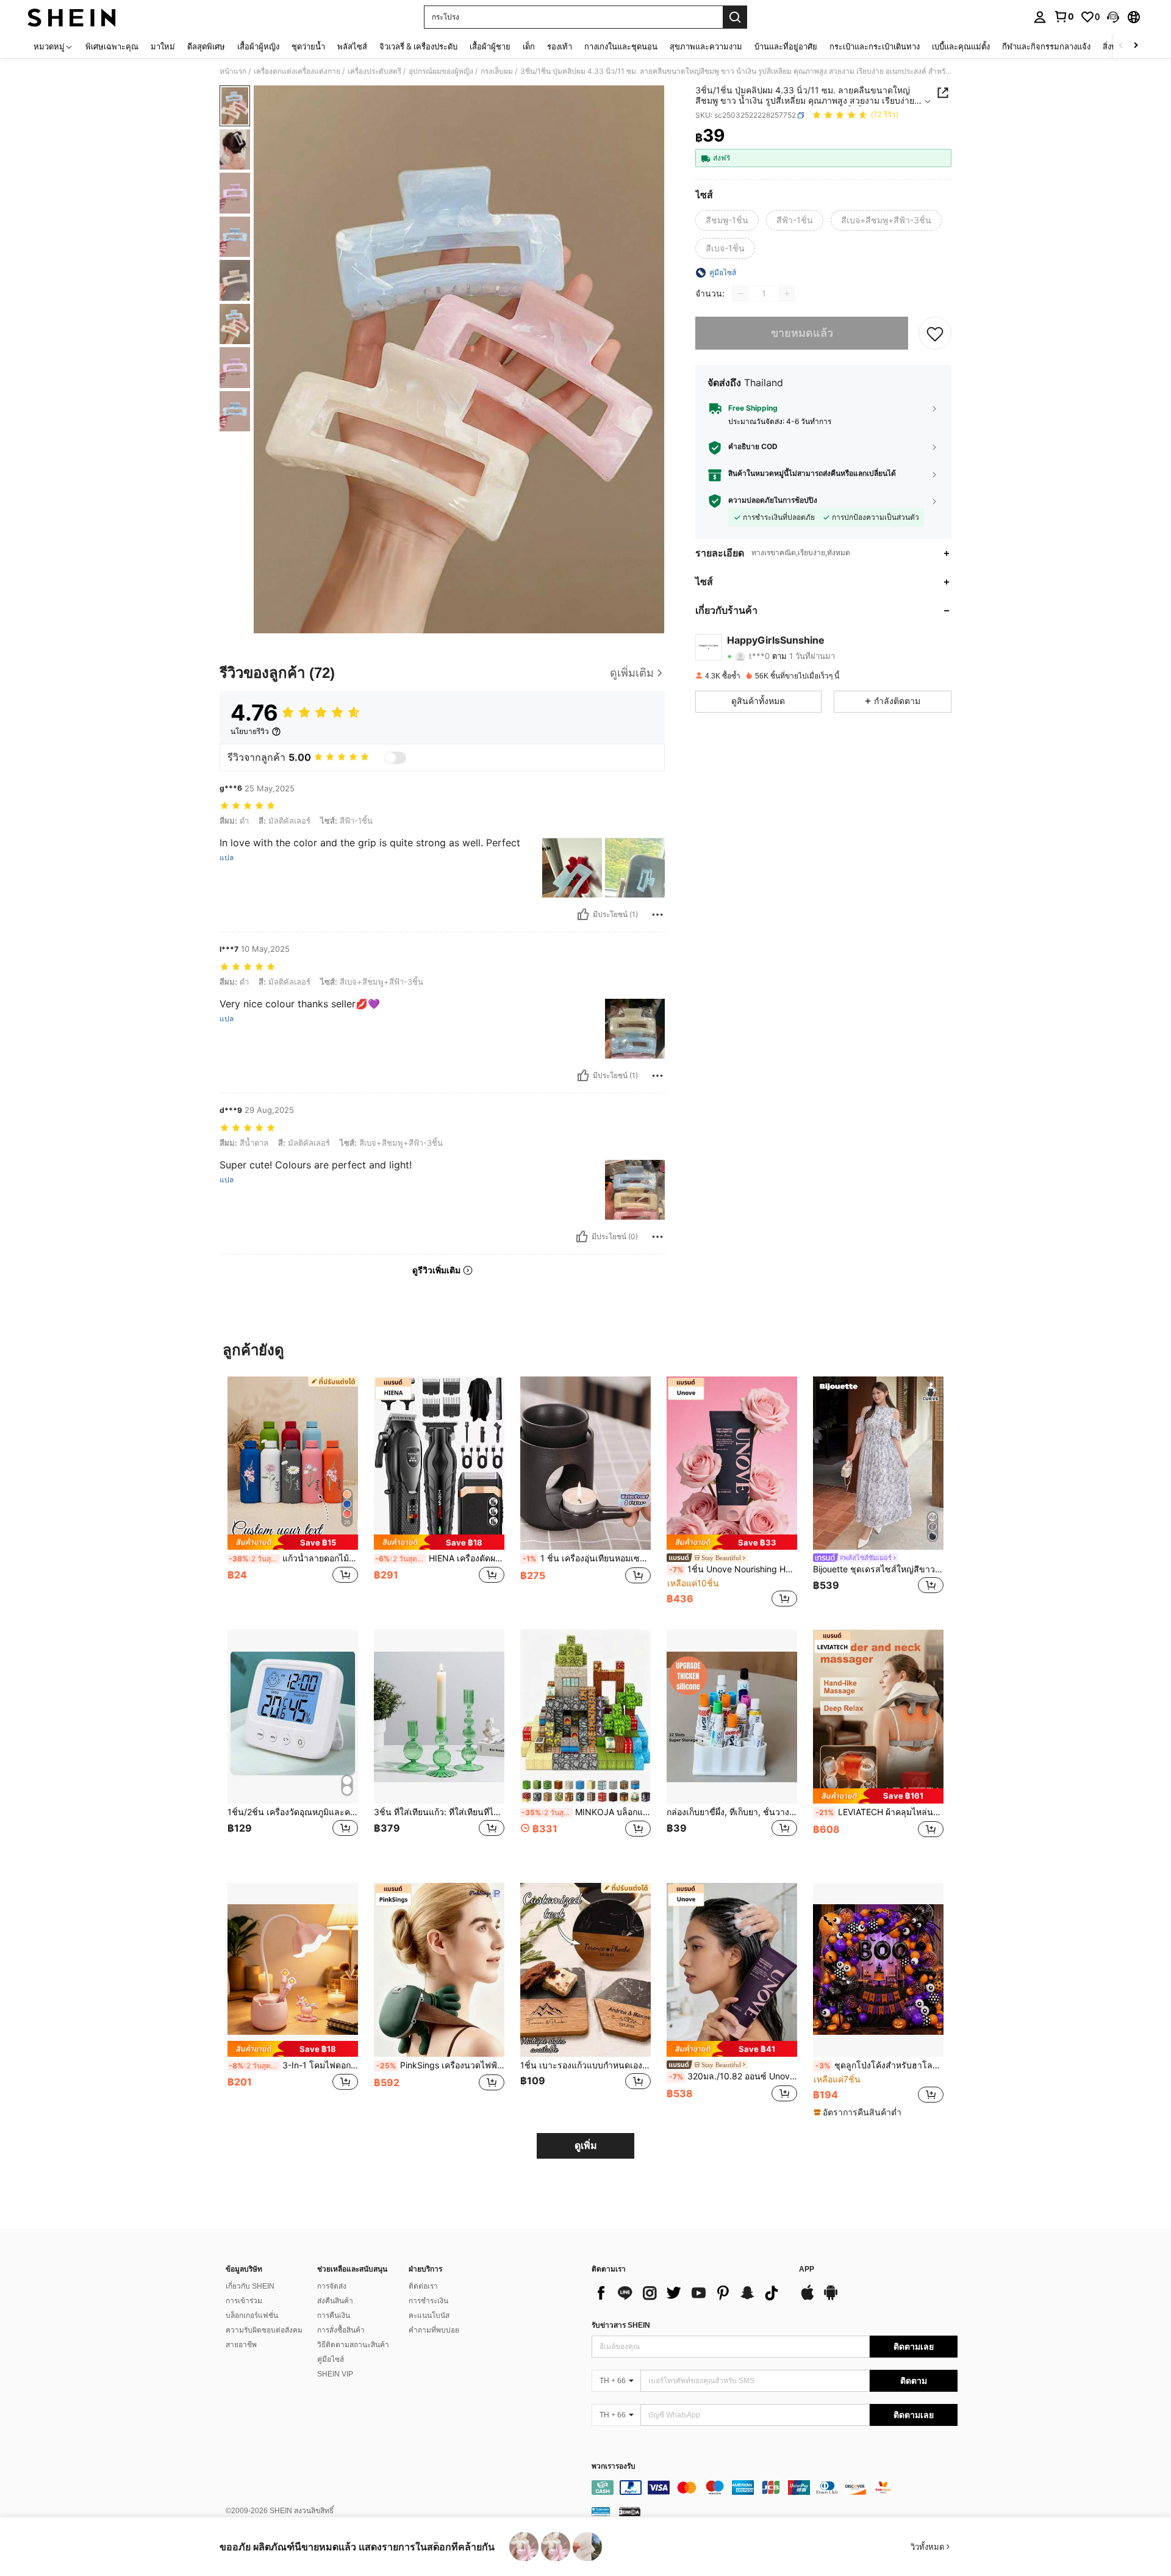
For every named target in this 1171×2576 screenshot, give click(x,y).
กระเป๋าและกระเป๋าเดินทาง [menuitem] (875, 46)
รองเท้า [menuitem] (560, 46)
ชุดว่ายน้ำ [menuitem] (308, 46)
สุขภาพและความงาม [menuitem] (706, 46)
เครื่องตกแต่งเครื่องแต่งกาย (297, 71)
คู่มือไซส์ (331, 2359)
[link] (1064, 16)
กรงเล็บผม (497, 71)
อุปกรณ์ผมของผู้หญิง (441, 71)
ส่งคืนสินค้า (335, 2301)
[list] (689, 2293)
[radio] (727, 220)
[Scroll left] (1121, 46)
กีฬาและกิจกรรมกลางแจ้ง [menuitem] (1046, 46)
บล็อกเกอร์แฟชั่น (252, 2315)
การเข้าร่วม (244, 2301)
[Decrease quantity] (740, 293)
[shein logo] (72, 17)
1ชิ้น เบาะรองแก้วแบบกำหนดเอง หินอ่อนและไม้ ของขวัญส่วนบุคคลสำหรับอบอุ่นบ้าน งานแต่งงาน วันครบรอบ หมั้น (585, 2065)
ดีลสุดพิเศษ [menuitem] (206, 46)
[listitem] (293, 1493)
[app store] (808, 2298)
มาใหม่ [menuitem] (163, 46)
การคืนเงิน (334, 2315)
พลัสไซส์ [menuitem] (352, 46)
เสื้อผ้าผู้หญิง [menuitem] (258, 46)
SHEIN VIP (335, 2374)
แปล (227, 858)
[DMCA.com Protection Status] (630, 2511)
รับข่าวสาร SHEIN (621, 2325)
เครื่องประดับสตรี (374, 71)
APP (807, 2269)
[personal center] (1040, 17)
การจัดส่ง (332, 2286)
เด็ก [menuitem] (529, 46)
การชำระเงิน (428, 2301)
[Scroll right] (1136, 46)
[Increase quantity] (787, 293)
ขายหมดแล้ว (802, 333)
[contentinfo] (775, 2488)
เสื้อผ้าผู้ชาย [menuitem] (490, 46)
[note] (293, 1542)
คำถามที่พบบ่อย (434, 2330)
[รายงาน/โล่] (657, 915)
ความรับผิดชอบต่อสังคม (264, 2330)
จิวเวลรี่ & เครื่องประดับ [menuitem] (418, 46)
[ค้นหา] (735, 17)
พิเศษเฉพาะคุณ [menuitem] (112, 46)
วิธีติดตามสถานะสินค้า (353, 2345)
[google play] (831, 2298)
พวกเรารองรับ (614, 2466)
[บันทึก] (935, 333)
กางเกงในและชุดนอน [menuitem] (621, 46)
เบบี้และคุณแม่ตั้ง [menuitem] (961, 46)
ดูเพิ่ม (586, 2146)
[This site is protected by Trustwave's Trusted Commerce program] (601, 2511)
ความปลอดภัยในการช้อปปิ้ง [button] (773, 501)
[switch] (395, 758)
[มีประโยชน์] (583, 915)
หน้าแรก (233, 71)
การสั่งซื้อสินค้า (341, 2330)
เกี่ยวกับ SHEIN (250, 2286)
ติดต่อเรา (423, 2286)
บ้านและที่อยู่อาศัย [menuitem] (786, 46)
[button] (1113, 17)
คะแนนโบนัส (429, 2315)
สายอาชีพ (241, 2345)
